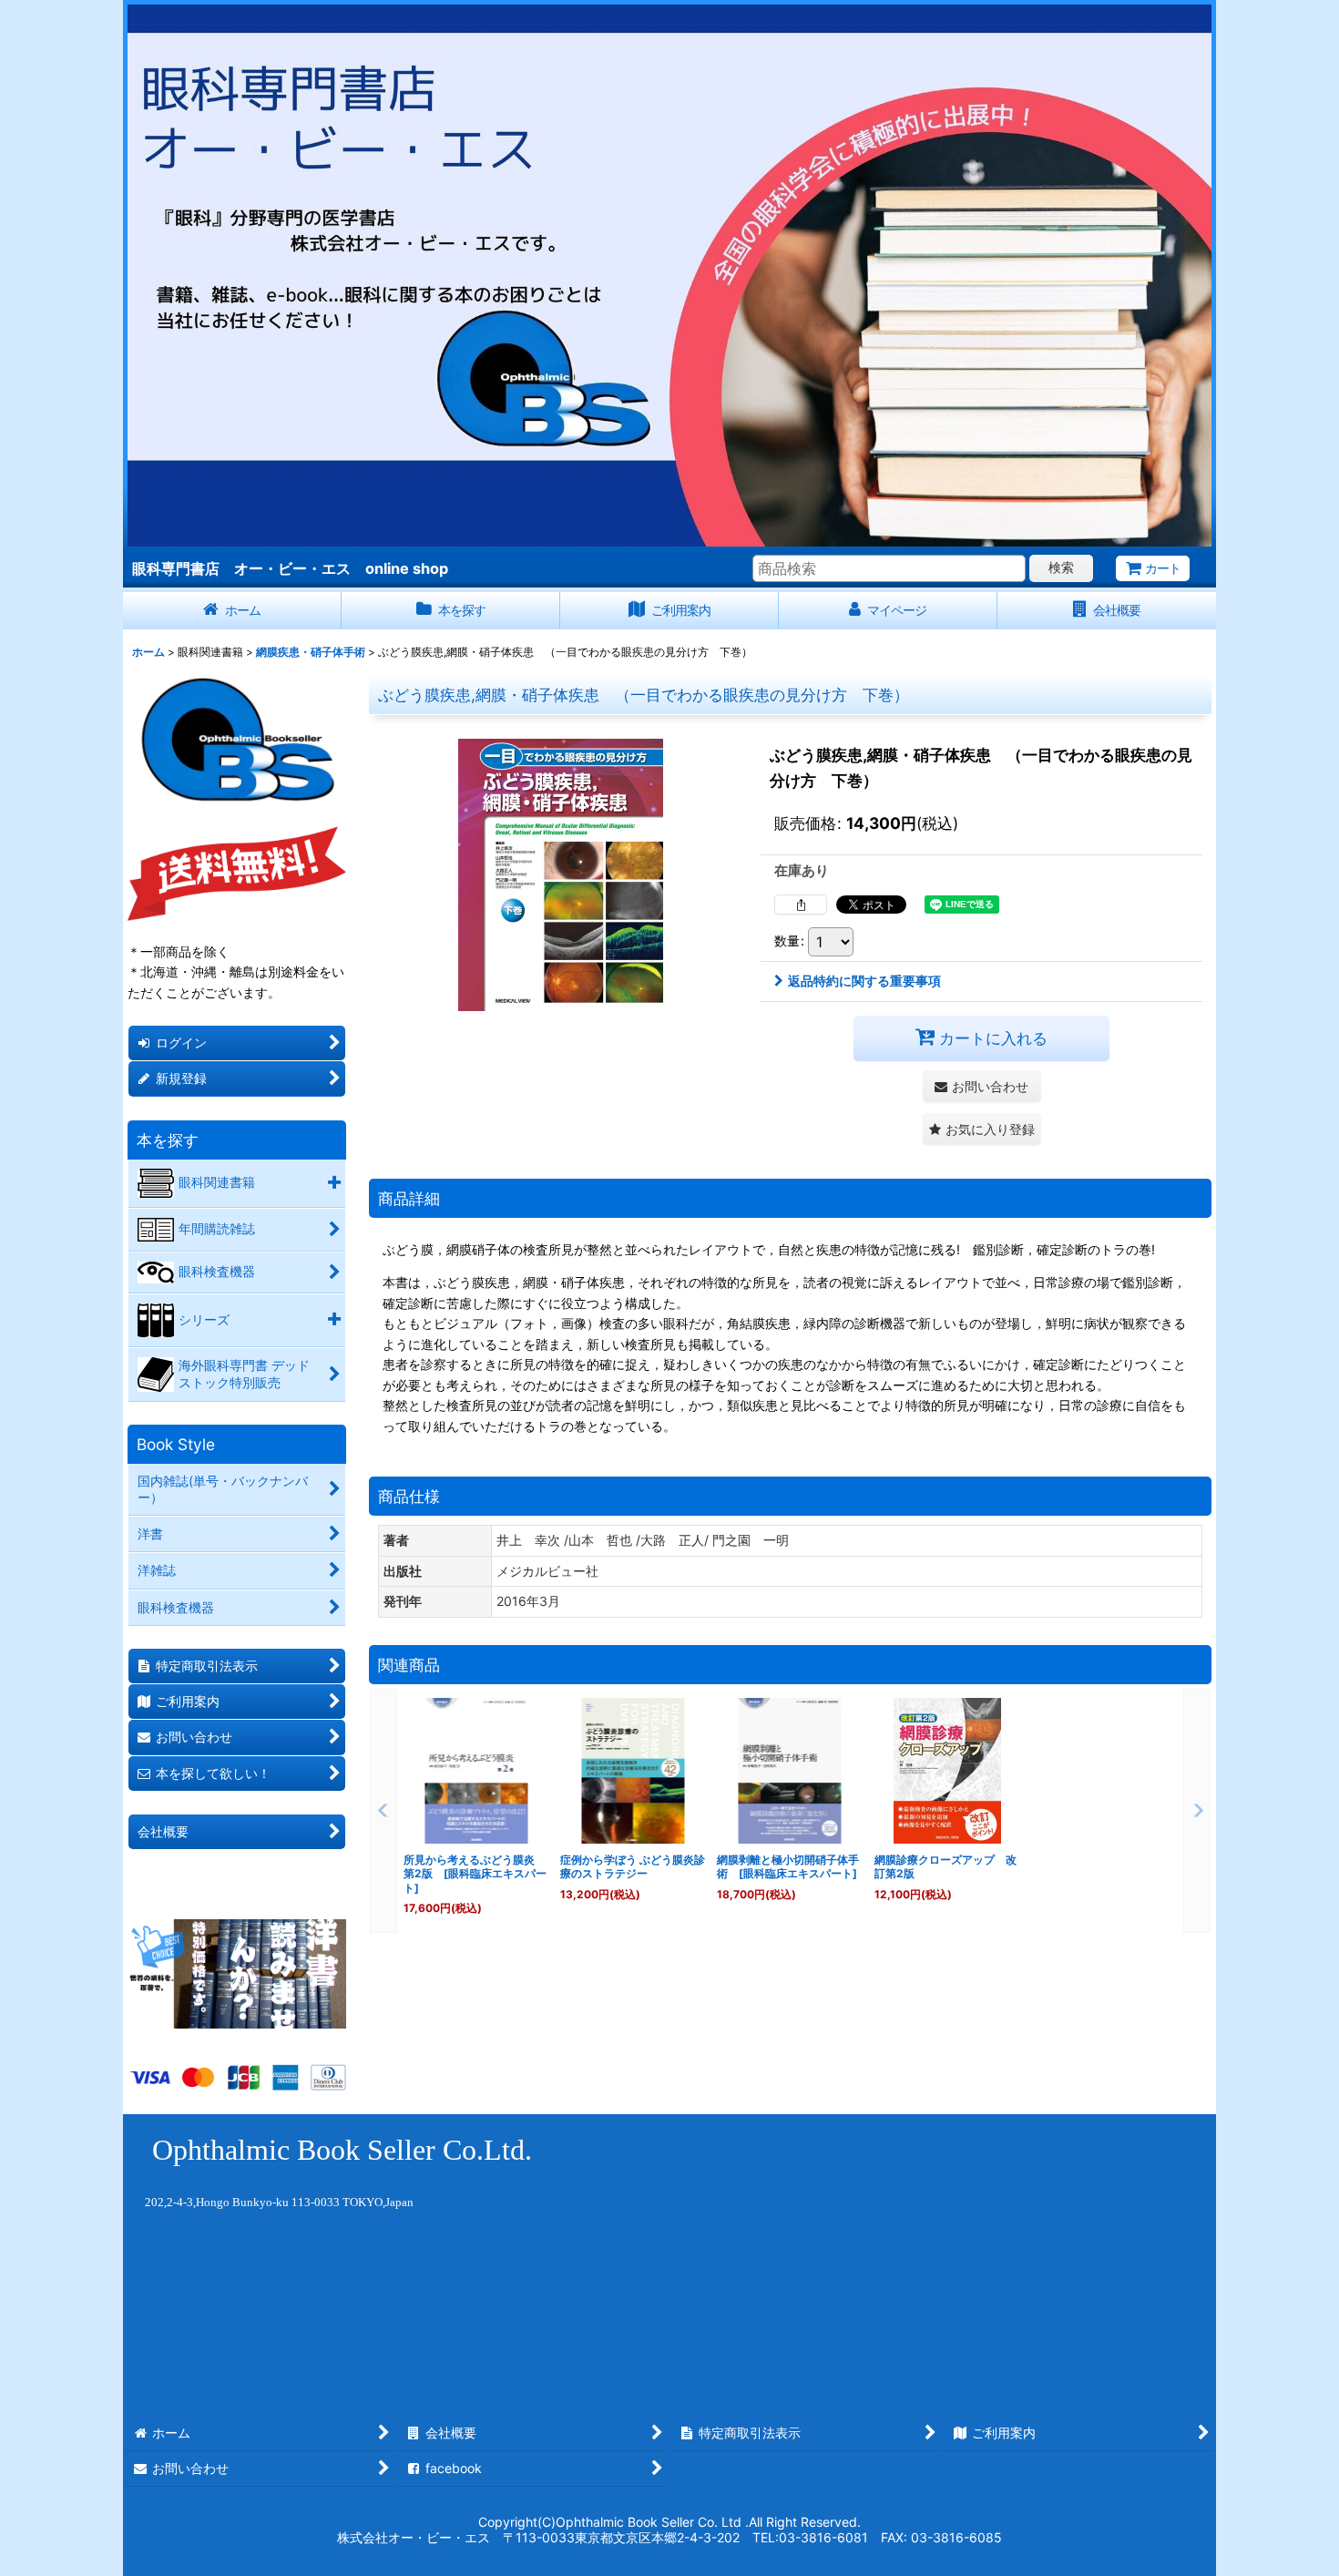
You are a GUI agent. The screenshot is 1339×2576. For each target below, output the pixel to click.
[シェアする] (801, 905)
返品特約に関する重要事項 (864, 981)
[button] (982, 1129)
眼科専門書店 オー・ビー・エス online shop (290, 568)
